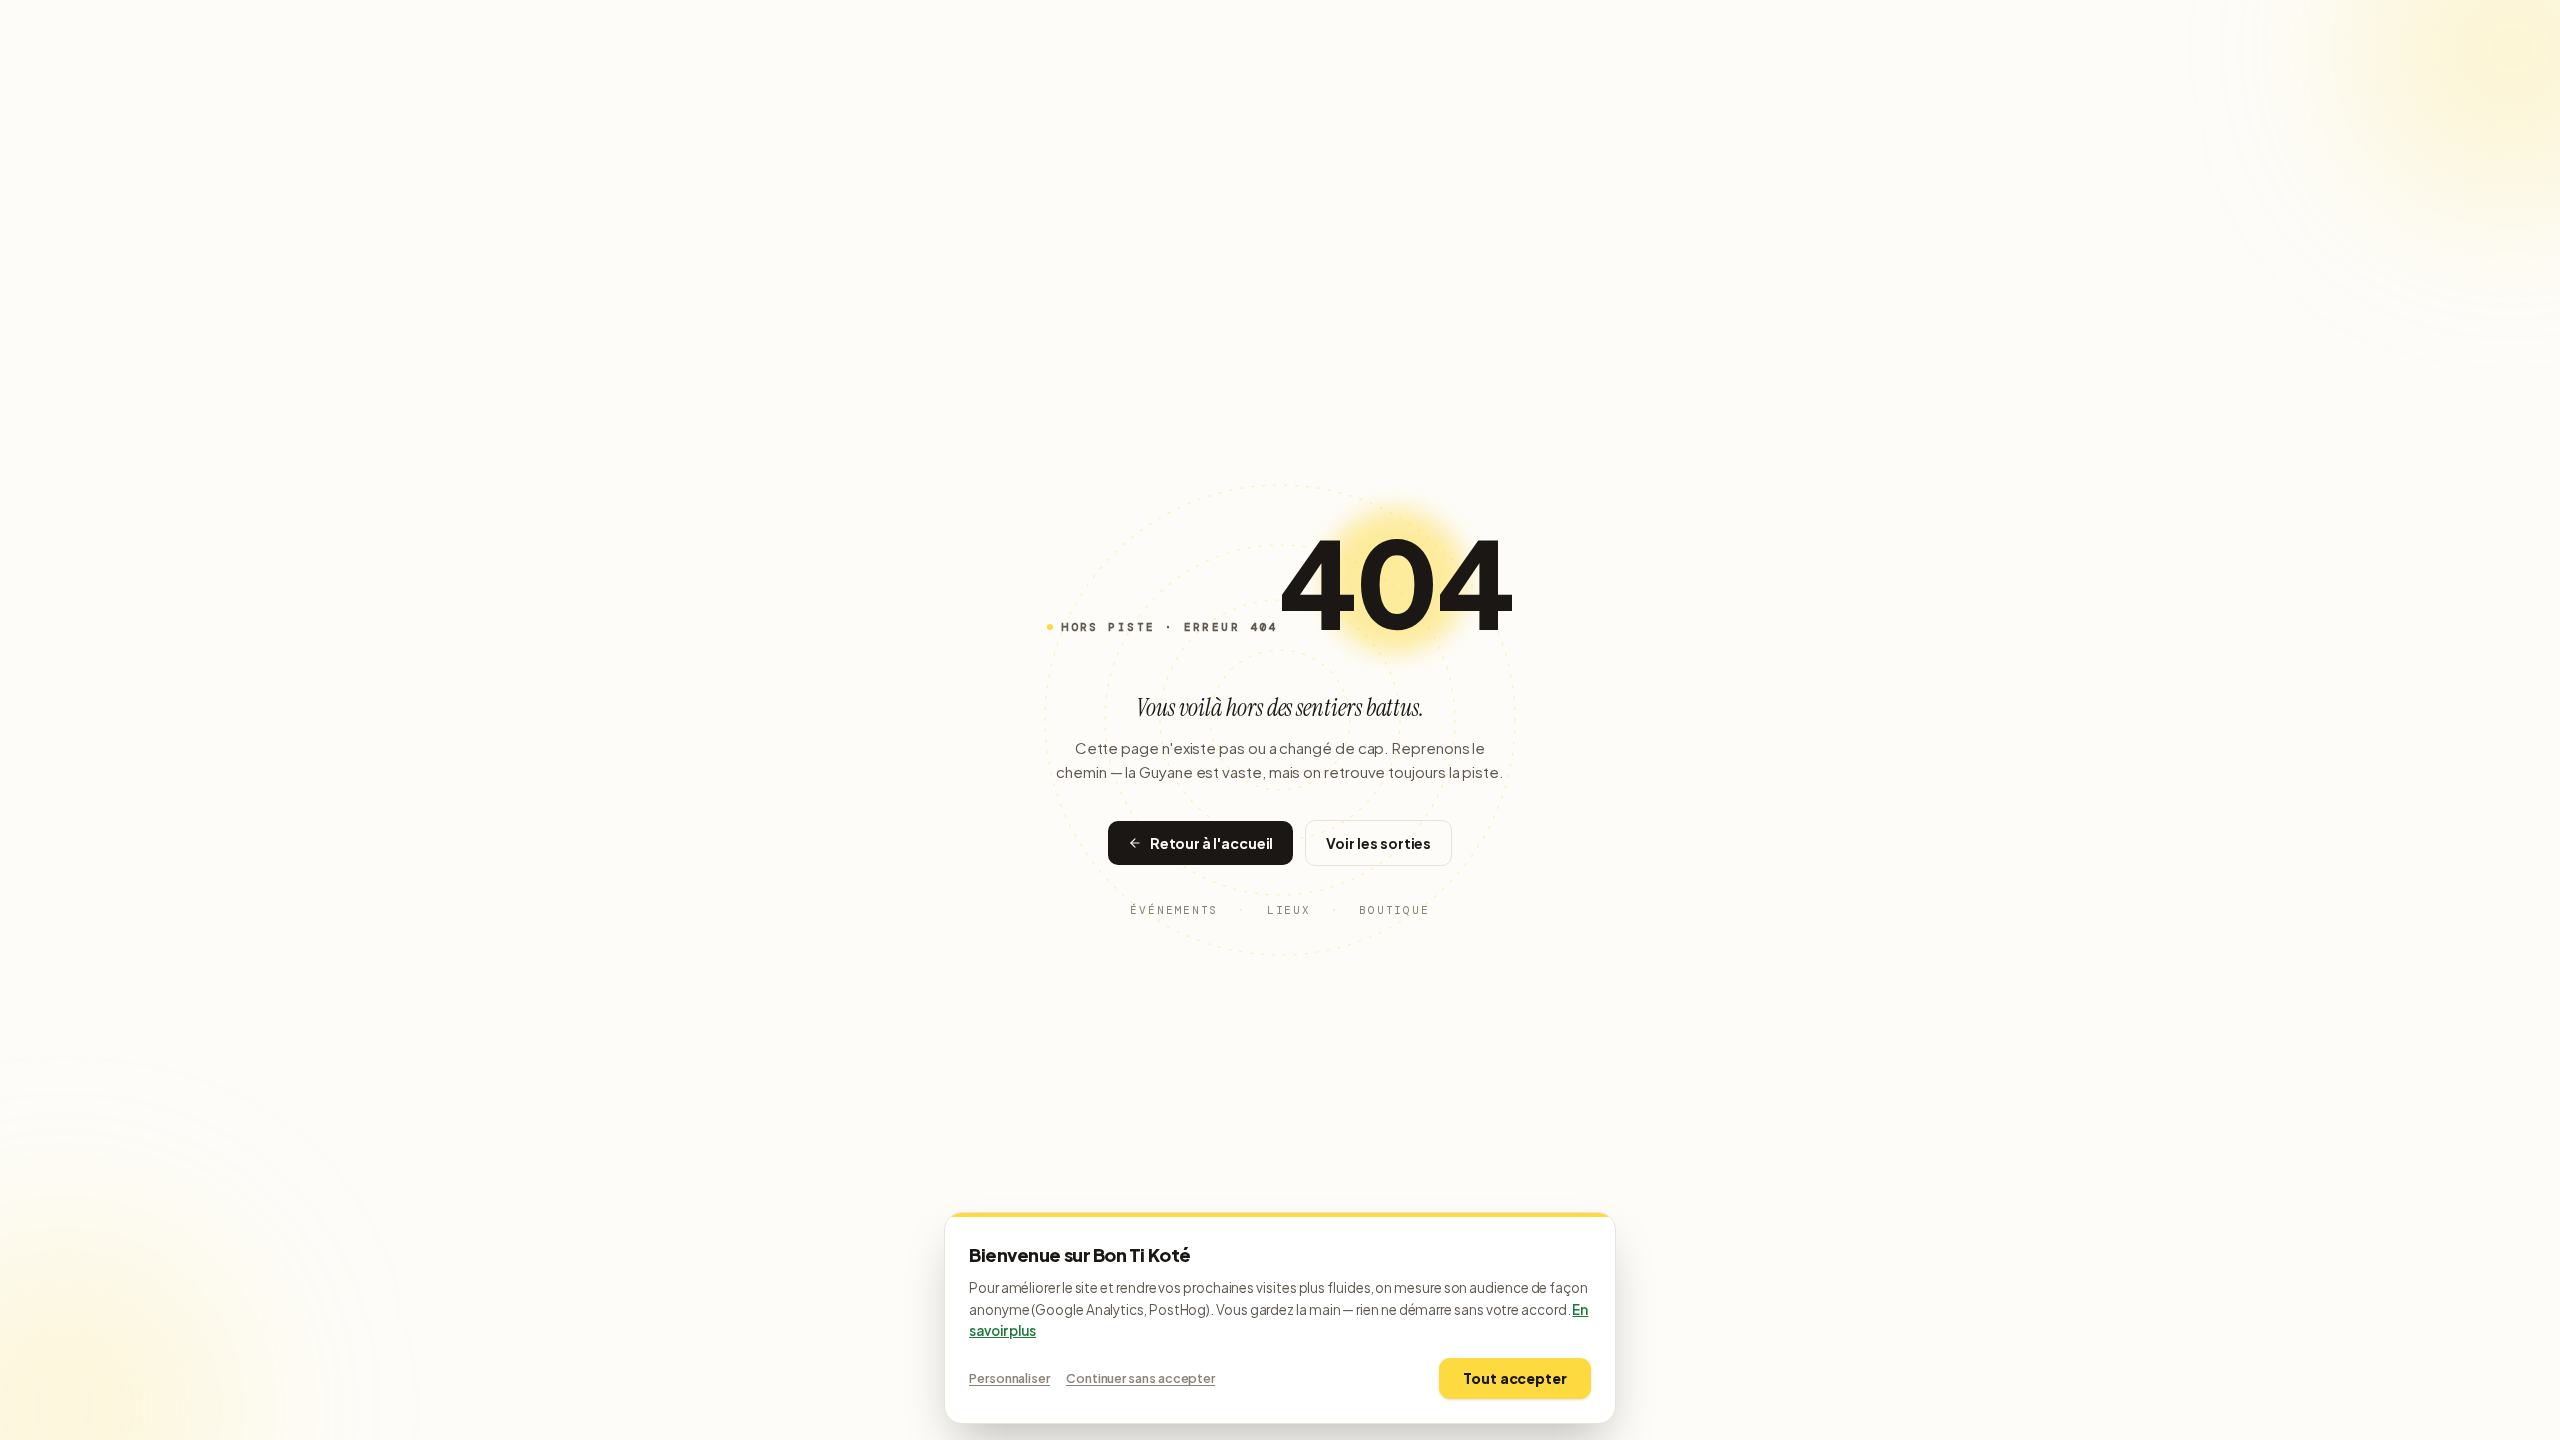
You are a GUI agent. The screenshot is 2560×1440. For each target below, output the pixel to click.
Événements (1174, 910)
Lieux (1289, 910)
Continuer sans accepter (1140, 1378)
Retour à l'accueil (1212, 843)
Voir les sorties (1378, 843)
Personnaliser (1009, 1378)
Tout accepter (1515, 1378)
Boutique (1394, 910)
